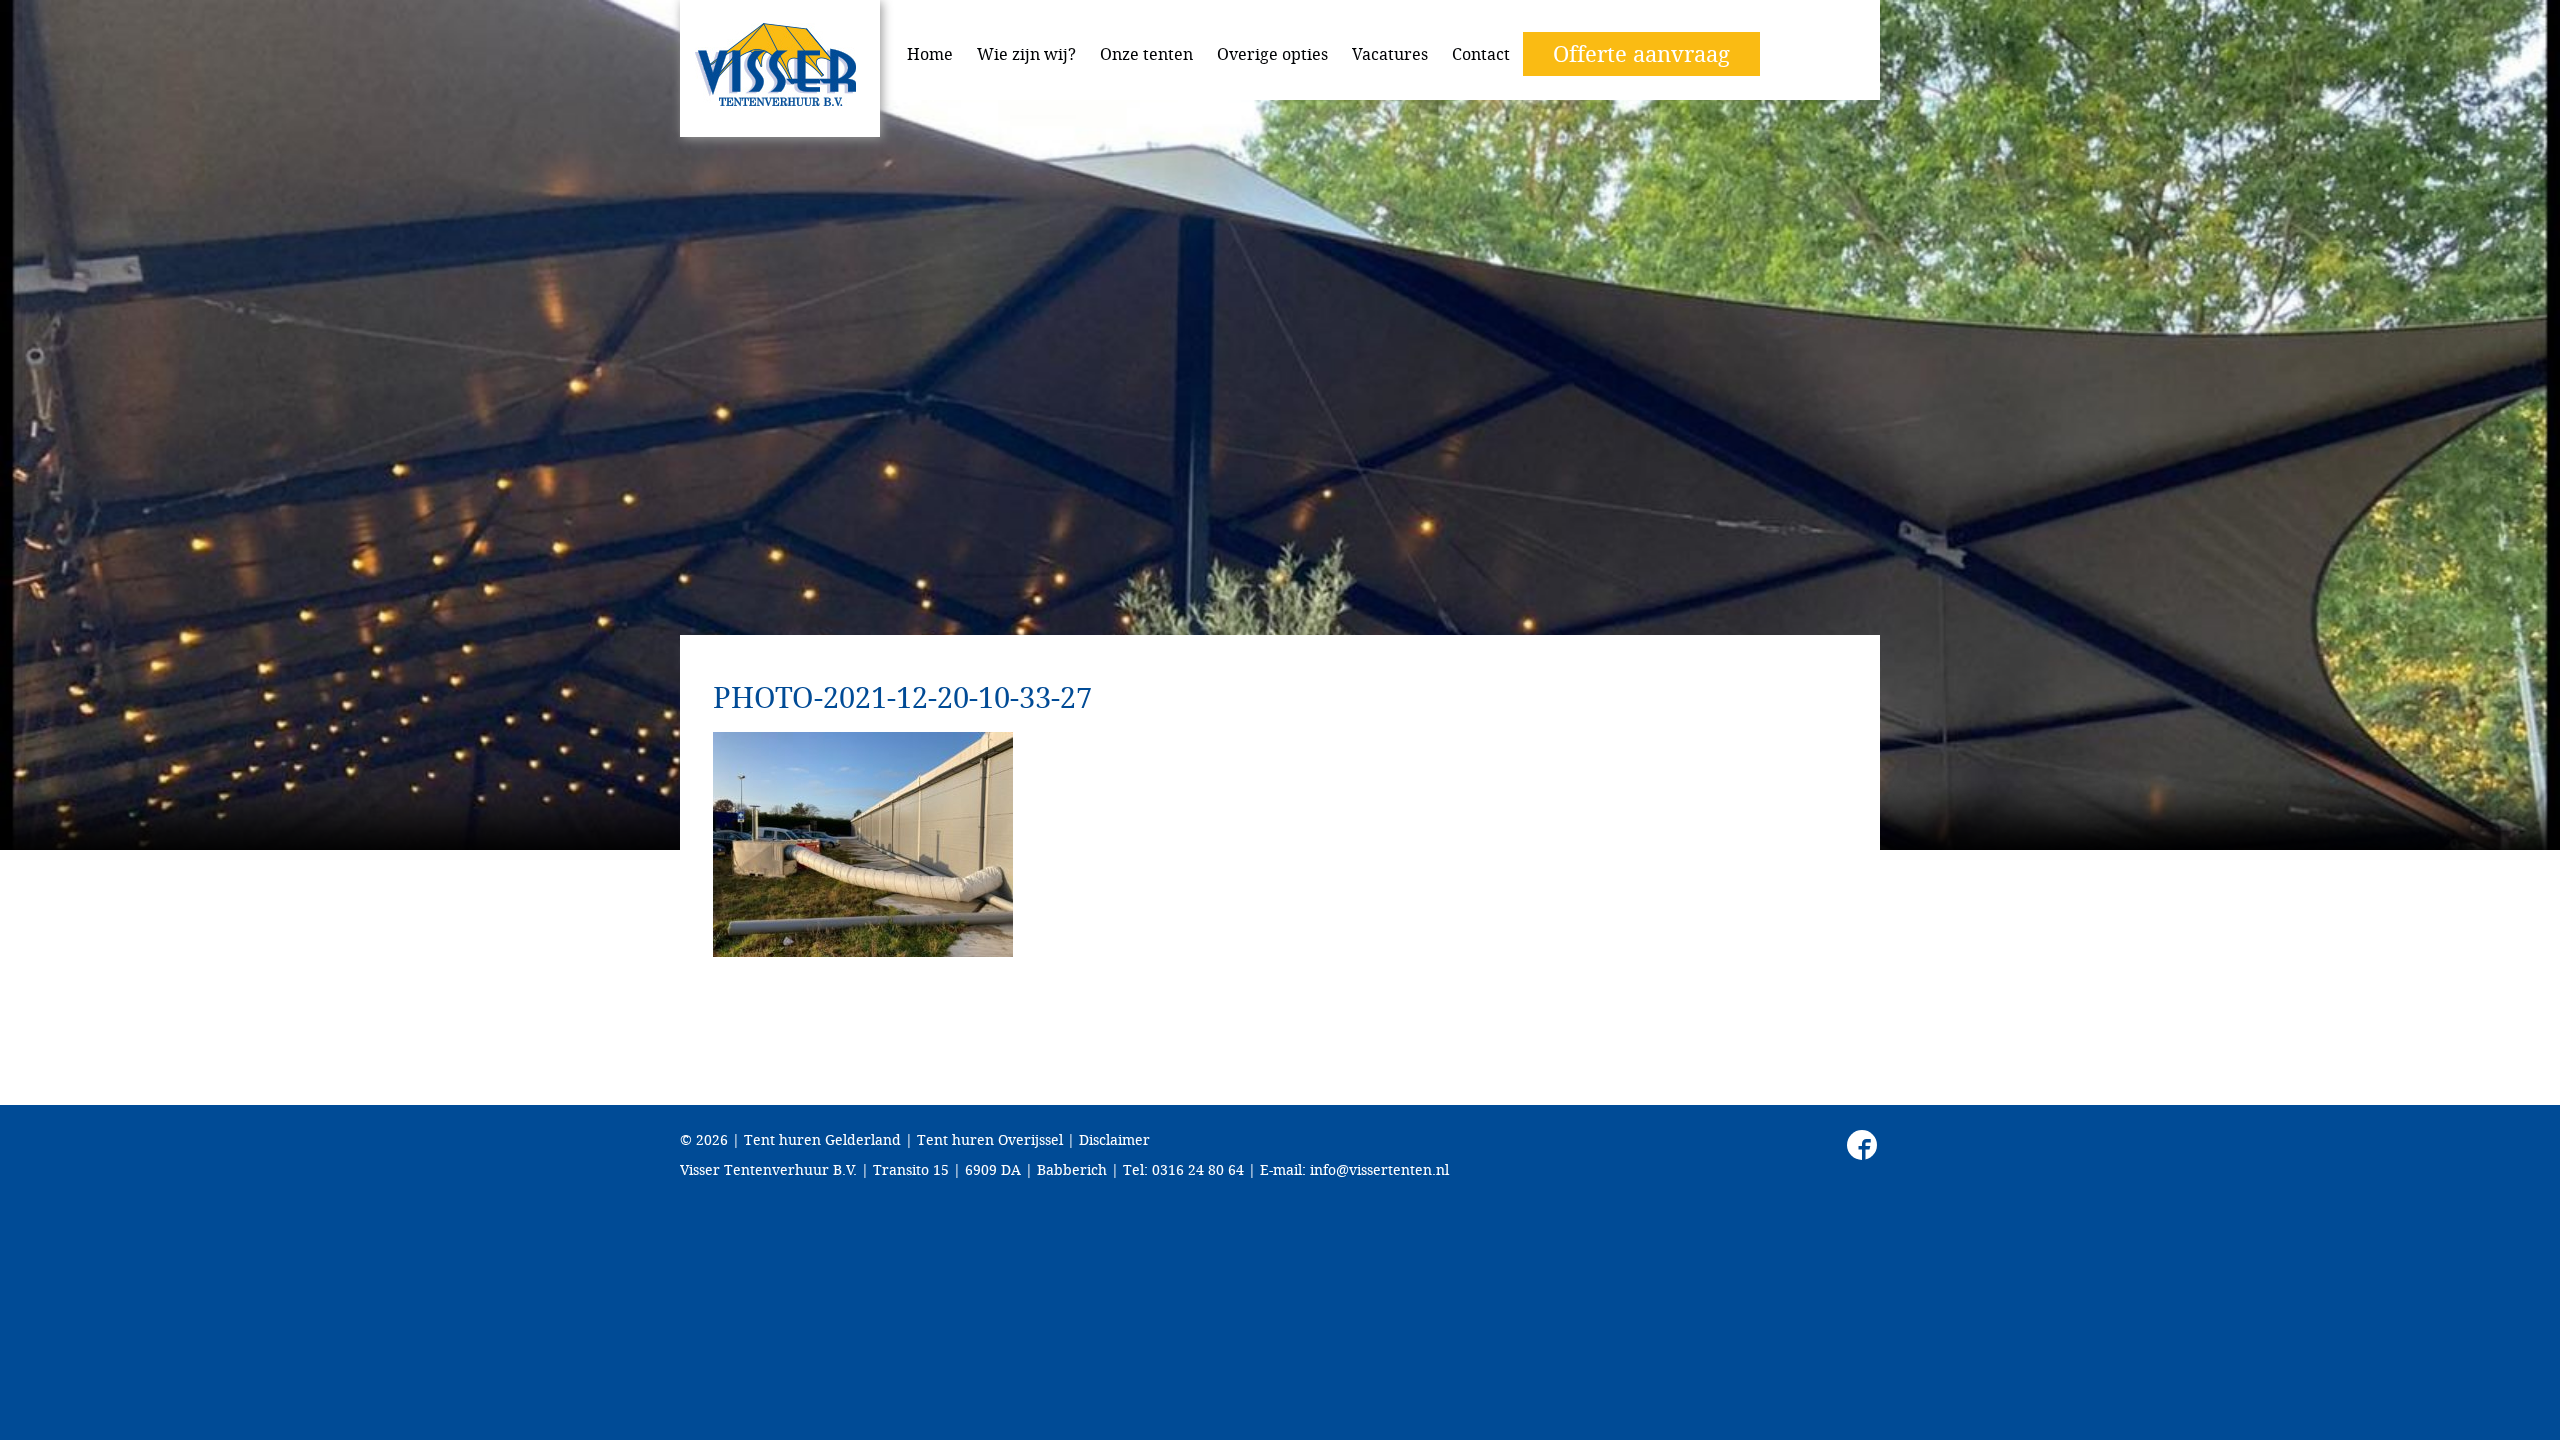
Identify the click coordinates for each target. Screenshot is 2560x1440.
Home (930, 54)
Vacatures (1390, 54)
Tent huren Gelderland (822, 1139)
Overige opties (1272, 54)
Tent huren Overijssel (990, 1139)
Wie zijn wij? (1026, 54)
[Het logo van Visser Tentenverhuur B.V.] (780, 68)
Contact (1481, 54)
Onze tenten (1146, 54)
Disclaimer (1114, 1139)
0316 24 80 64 (1198, 1169)
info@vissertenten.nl (1379, 1169)
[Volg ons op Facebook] (1862, 1145)
